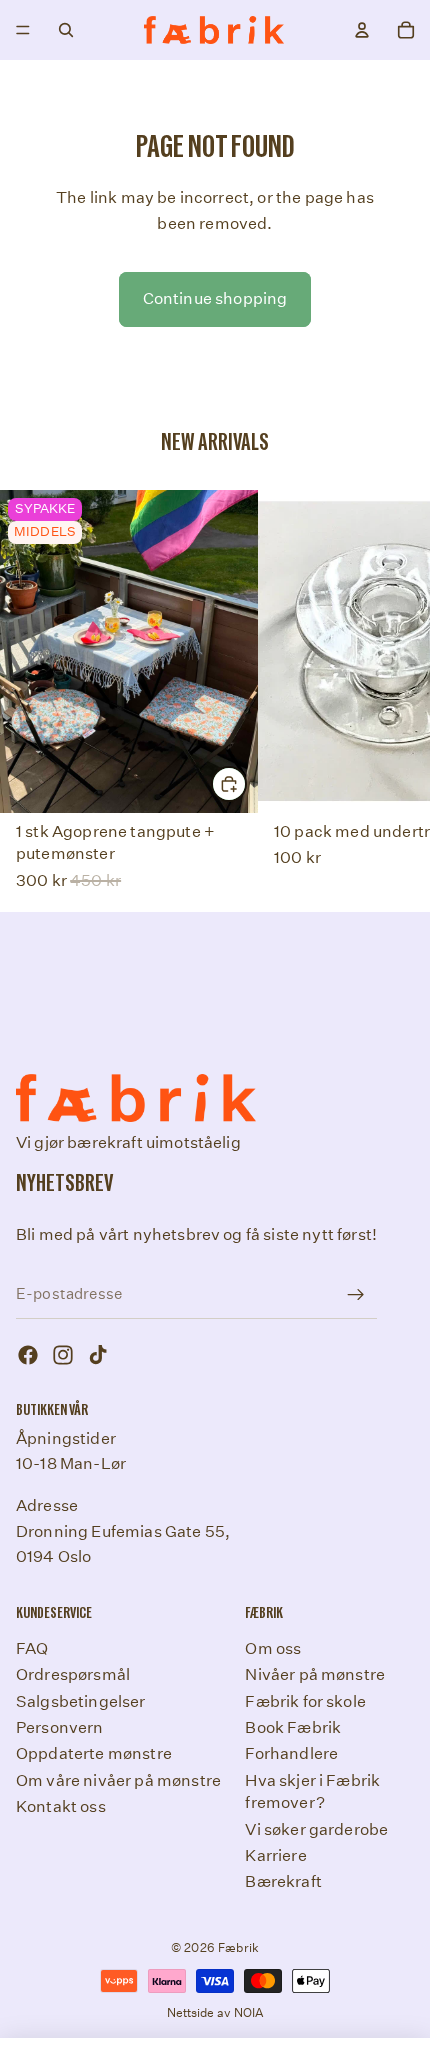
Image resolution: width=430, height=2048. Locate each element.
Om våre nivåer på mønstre (118, 1779)
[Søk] (66, 30)
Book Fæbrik (293, 1727)
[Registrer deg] (356, 1294)
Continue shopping (215, 298)
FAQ (32, 1647)
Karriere (275, 1855)
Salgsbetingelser (81, 1700)
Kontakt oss (61, 1806)
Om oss (273, 1647)
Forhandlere (291, 1753)
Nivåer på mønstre (315, 1674)
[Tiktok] (98, 1355)
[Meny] (23, 30)
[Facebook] (28, 1355)
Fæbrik (238, 1947)
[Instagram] (63, 1355)
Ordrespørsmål (73, 1674)
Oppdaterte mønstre (94, 1753)
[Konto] (362, 30)
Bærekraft (283, 1881)
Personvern (60, 1727)
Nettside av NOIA (215, 2012)
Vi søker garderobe (316, 1828)
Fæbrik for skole (305, 1700)
